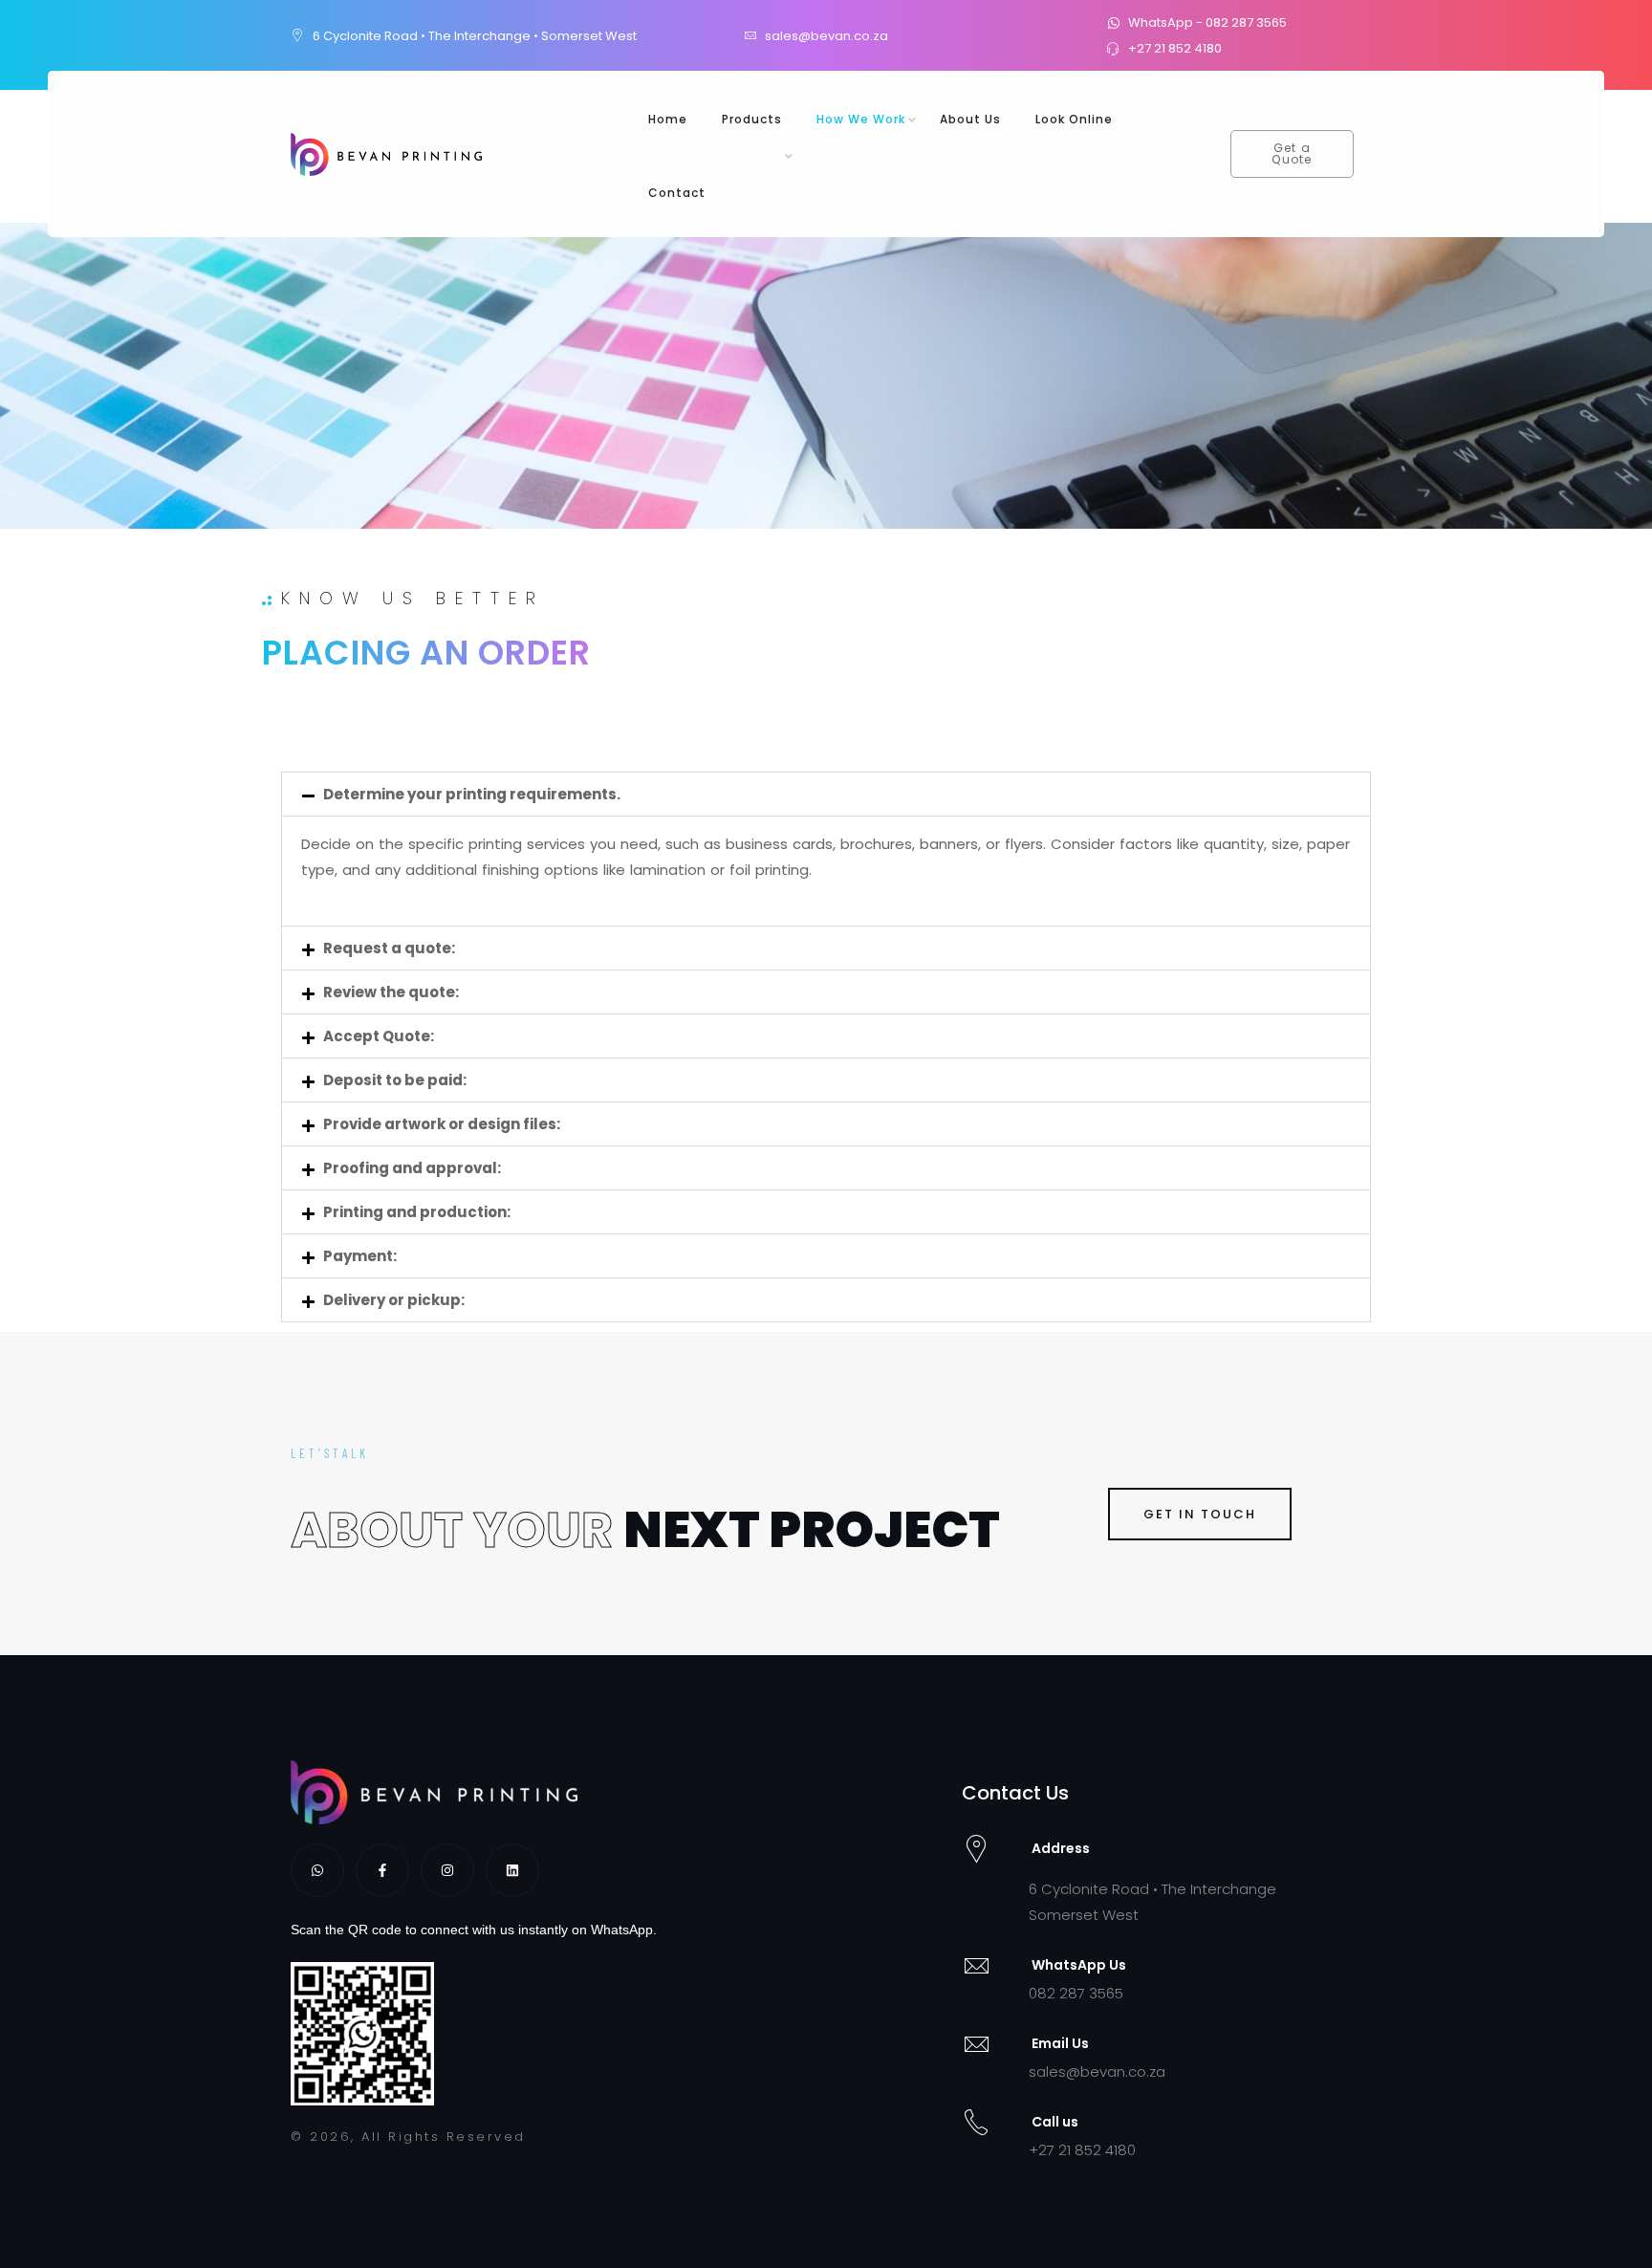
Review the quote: (391, 992)
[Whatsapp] (317, 1870)
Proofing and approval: (412, 1168)
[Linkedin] (512, 1870)
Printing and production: (417, 1212)
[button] (826, 794)
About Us (970, 119)
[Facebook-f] (382, 1870)
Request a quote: (389, 948)
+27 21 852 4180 (1082, 2150)
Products (752, 119)
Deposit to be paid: (395, 1080)
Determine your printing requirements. (472, 794)
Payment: (360, 1256)
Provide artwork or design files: (442, 1124)
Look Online (1074, 119)
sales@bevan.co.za (1097, 2072)
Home (668, 119)
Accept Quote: (379, 1036)
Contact (677, 193)
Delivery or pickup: (394, 1300)
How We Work (861, 119)
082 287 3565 (1076, 1993)
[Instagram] (447, 1870)
